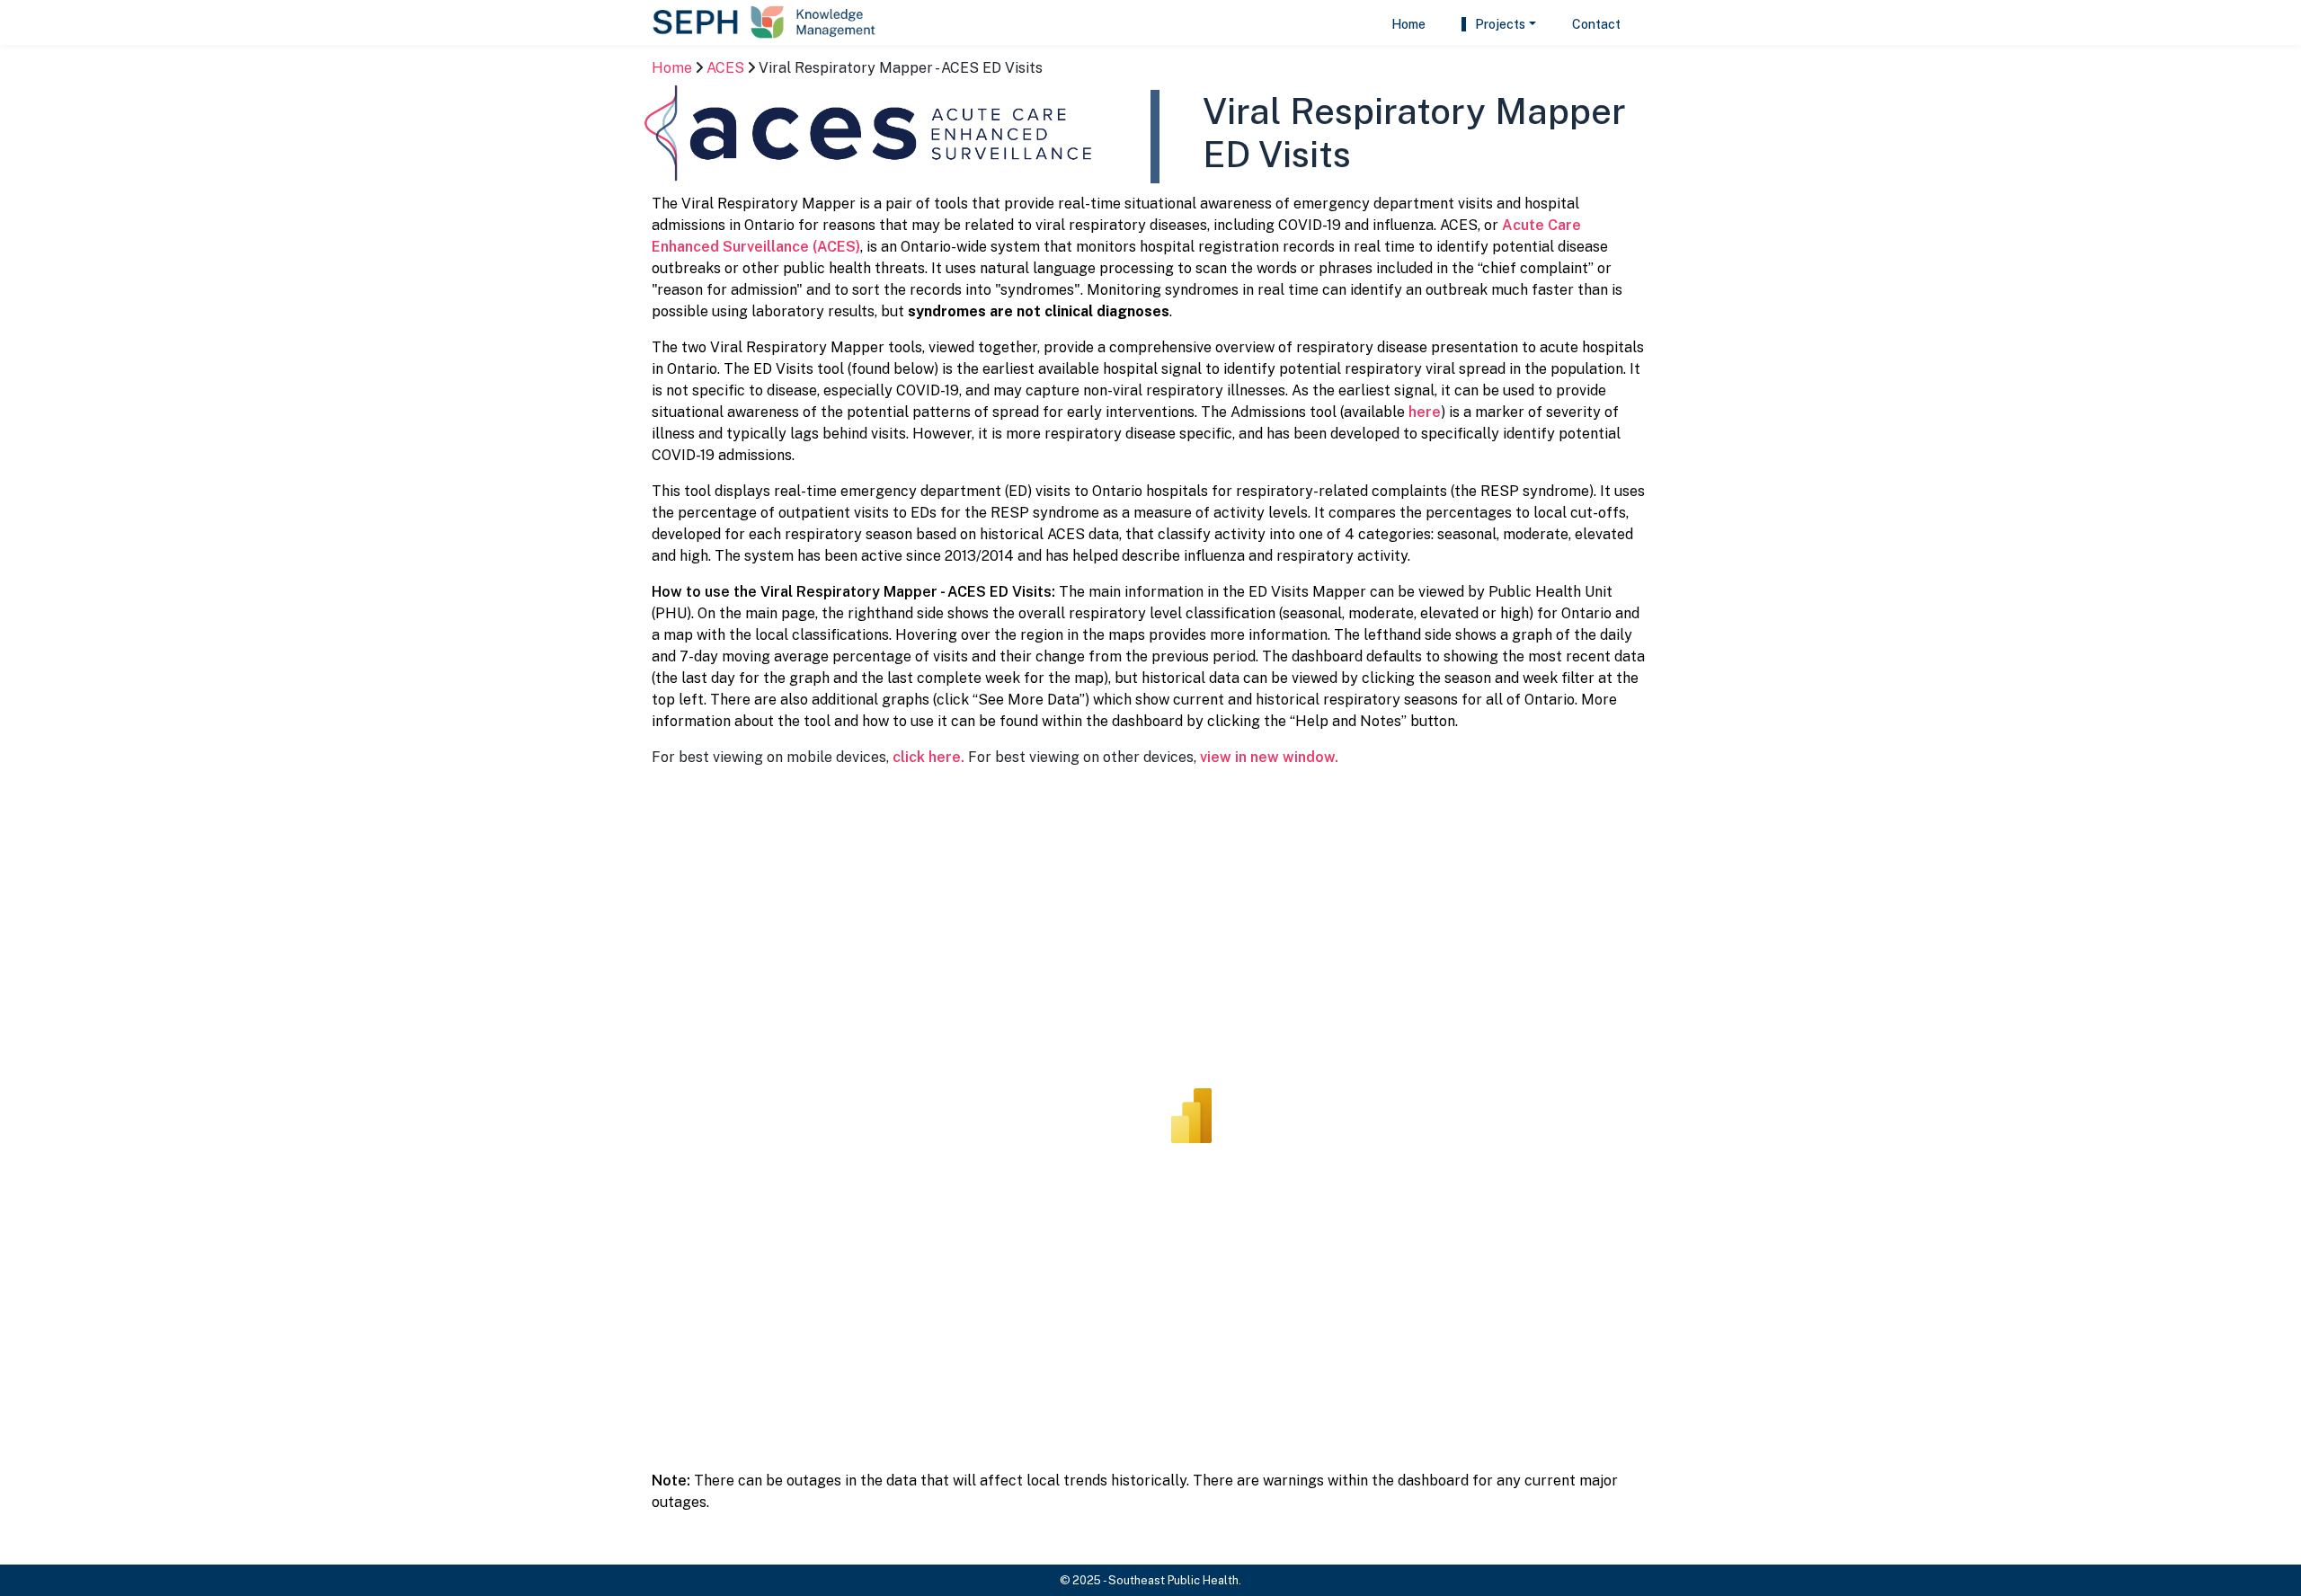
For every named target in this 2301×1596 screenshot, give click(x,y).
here (1425, 412)
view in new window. (1269, 757)
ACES (725, 68)
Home (672, 68)
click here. (928, 757)
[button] (1499, 25)
